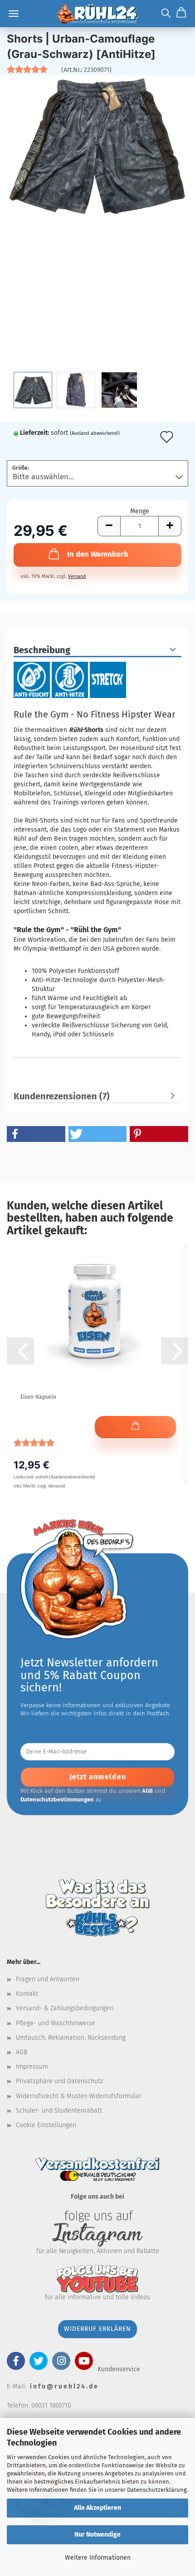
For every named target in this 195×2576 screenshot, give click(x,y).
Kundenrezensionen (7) (62, 1096)
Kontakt (27, 1994)
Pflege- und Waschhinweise (56, 2023)
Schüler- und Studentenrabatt (59, 2111)
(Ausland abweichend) (95, 433)
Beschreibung (42, 650)
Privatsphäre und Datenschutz (59, 2081)
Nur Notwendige (97, 2535)
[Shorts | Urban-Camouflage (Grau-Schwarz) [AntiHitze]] (97, 146)
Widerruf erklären (97, 2329)
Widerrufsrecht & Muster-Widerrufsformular (79, 2096)
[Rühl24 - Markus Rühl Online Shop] (97, 14)
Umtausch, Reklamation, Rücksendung (71, 2038)
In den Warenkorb (98, 554)
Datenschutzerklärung (157, 2490)
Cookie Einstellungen (46, 2125)
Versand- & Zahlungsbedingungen (65, 2008)
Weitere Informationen (98, 2558)
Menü (14, 14)
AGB (22, 2052)
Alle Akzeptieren (97, 2508)
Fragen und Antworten (48, 1979)
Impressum (32, 2067)
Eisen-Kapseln (38, 1397)
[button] (109, 526)
